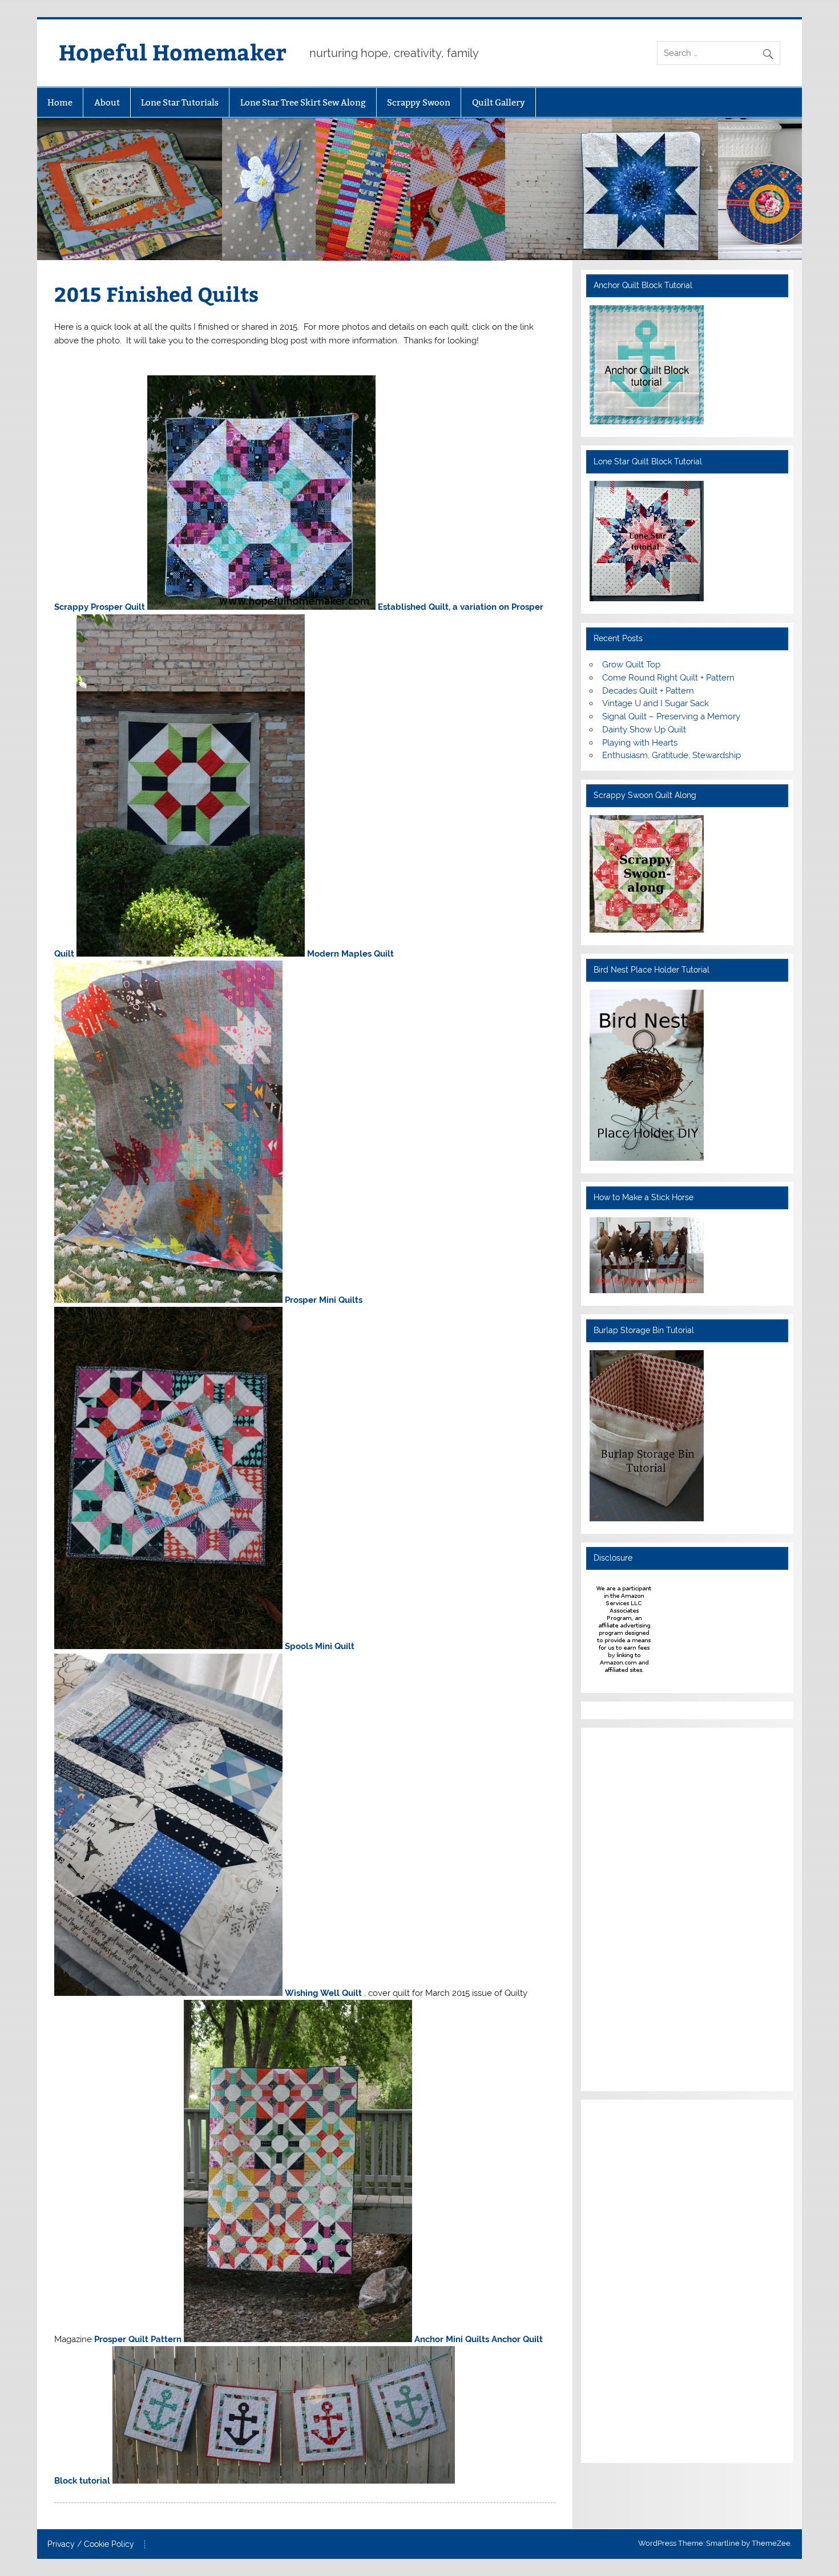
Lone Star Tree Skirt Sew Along (303, 102)
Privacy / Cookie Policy (91, 2545)
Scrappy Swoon (419, 102)
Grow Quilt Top (631, 665)
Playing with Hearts (640, 743)
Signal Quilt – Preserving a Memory (671, 716)
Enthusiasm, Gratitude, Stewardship (671, 755)
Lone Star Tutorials (180, 102)
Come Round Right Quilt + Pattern (668, 678)
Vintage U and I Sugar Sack (656, 703)
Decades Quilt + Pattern (648, 691)
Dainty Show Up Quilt (644, 730)
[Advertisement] (624, 1907)
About (107, 102)
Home (60, 102)
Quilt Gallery (499, 102)
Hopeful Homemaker (173, 52)
